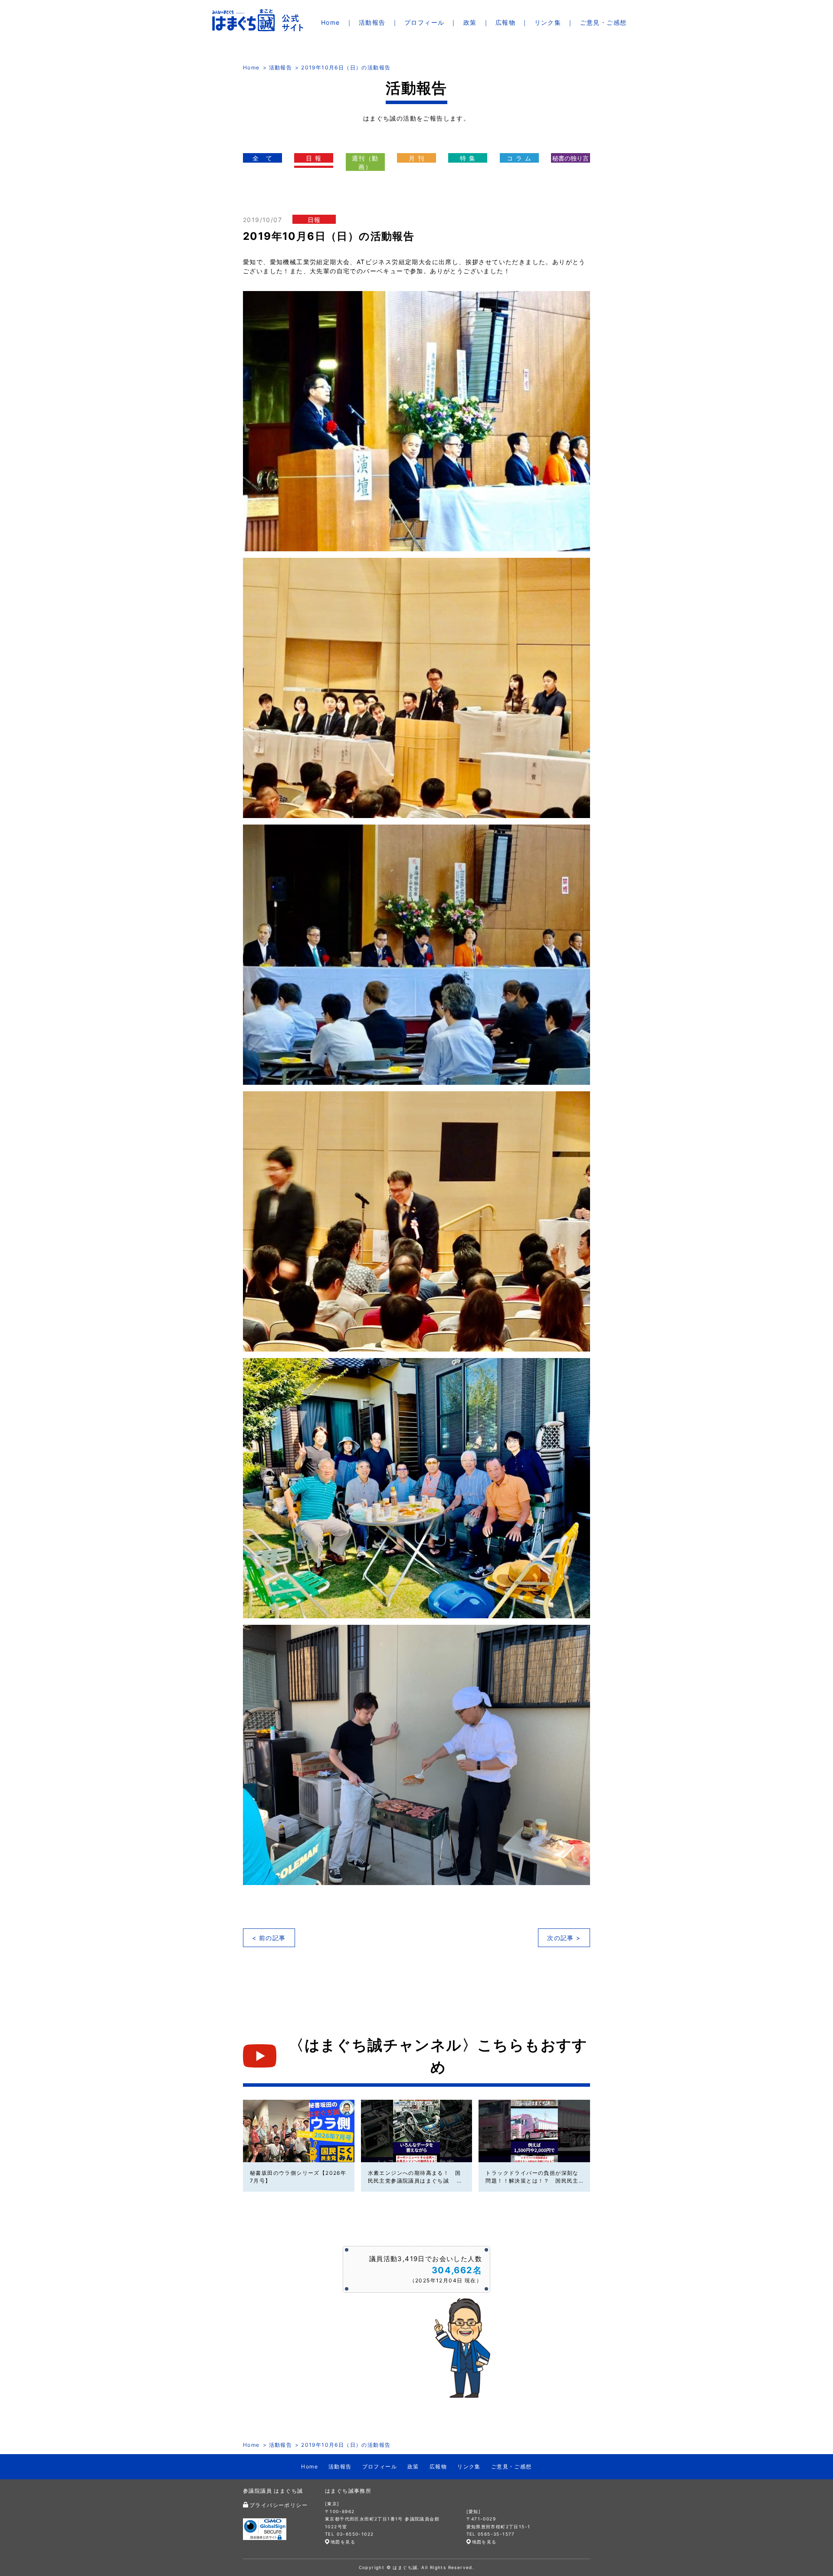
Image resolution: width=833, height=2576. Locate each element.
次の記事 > (564, 1938)
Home (331, 22)
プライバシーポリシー (279, 2505)
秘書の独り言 (571, 158)
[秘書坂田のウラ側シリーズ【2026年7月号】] (299, 2131)
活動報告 (372, 22)
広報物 (505, 22)
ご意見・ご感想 (603, 22)
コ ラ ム (519, 158)
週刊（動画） (365, 162)
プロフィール (424, 22)
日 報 (314, 158)
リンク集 (548, 22)
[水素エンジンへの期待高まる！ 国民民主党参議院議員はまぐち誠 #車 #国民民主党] (417, 2131)
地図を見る (343, 2542)
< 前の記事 (269, 1938)
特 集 (468, 158)
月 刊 (416, 158)
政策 (470, 22)
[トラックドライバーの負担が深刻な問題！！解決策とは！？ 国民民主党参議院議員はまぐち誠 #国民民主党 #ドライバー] (534, 2131)
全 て (262, 158)
